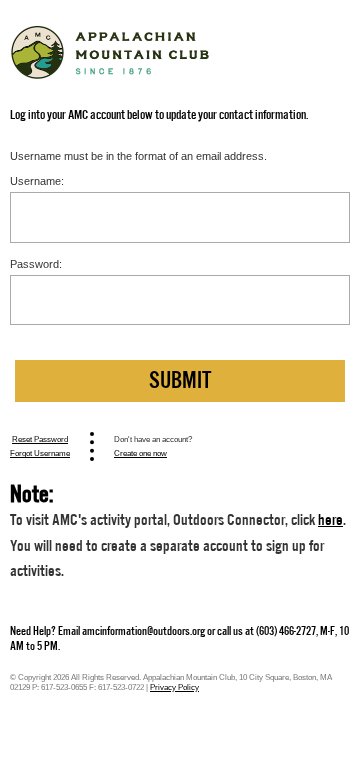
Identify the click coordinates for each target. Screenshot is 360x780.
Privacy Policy (174, 687)
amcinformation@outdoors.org (143, 631)
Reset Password (40, 439)
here (330, 520)
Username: (37, 181)
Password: (36, 264)
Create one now (140, 453)
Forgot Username (40, 453)
